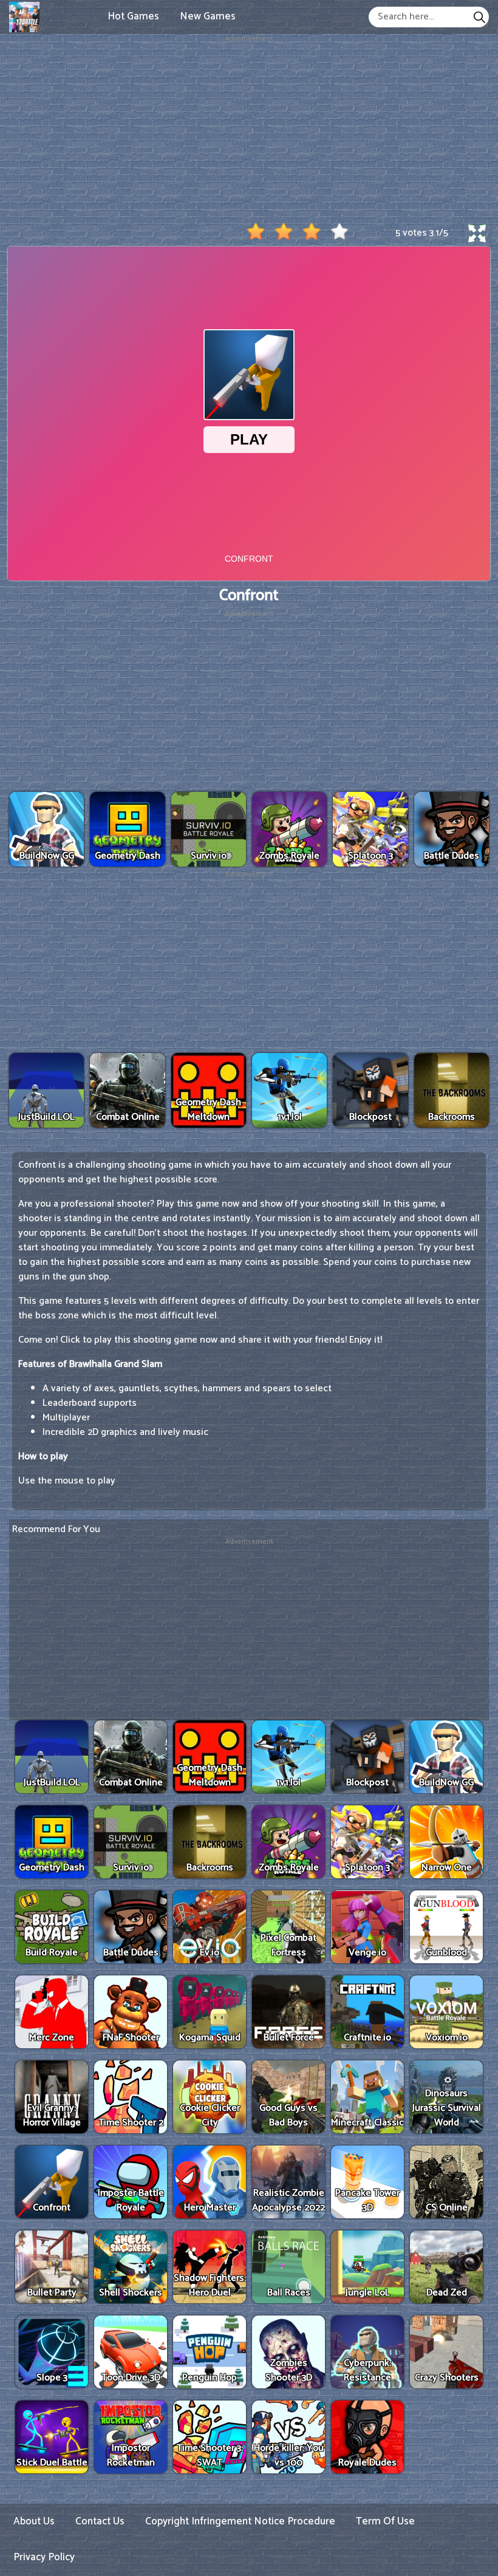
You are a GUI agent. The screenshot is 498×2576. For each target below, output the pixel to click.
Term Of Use (385, 2521)
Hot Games (133, 16)
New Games (208, 16)
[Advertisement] (249, 129)
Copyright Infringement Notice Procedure (240, 2521)
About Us (34, 2521)
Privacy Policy (44, 2557)
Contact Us (100, 2521)
